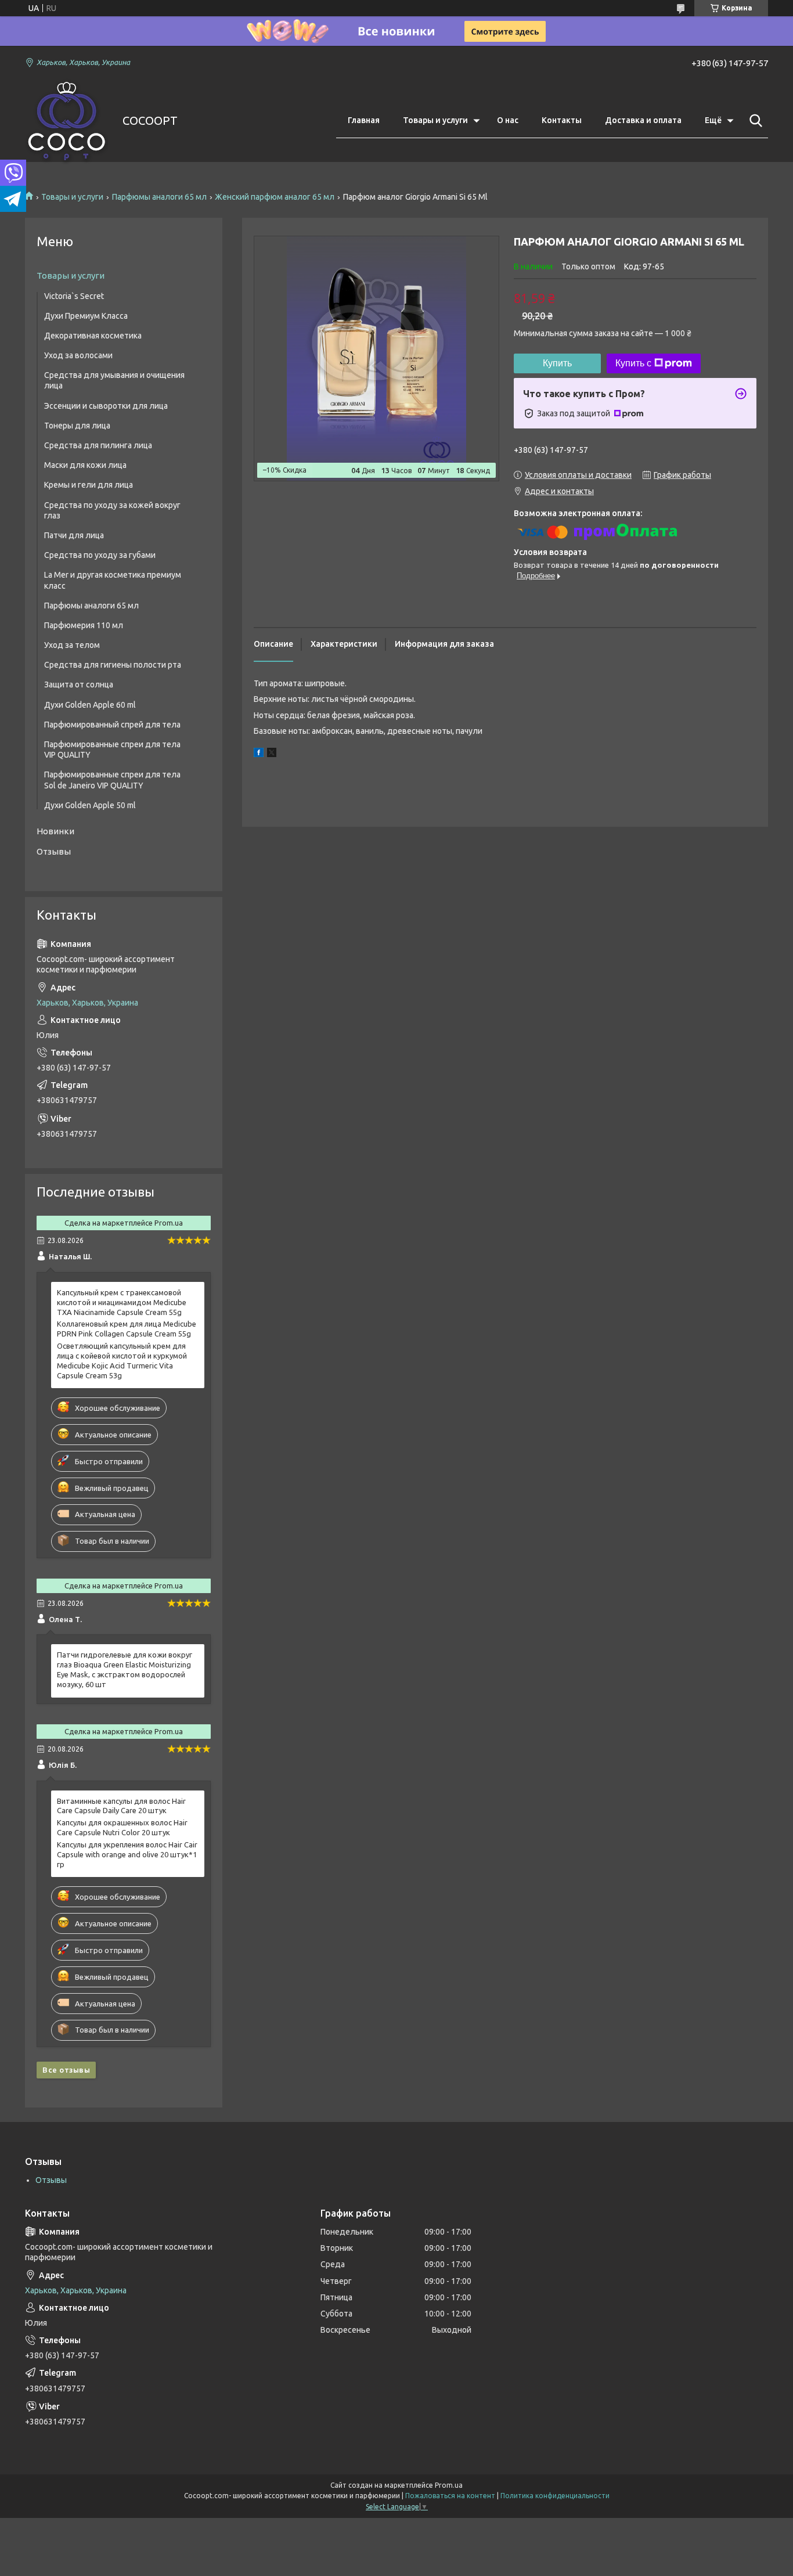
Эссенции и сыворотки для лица (106, 406)
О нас (508, 120)
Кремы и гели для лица (89, 485)
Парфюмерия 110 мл (84, 625)
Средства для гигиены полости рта (113, 665)
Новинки (55, 831)
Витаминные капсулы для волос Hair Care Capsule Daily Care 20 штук (121, 1806)
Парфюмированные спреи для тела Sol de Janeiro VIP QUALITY (112, 780)
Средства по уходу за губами (100, 555)
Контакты (562, 120)
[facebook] (259, 754)
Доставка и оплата (643, 120)
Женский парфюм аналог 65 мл (275, 197)
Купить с (633, 363)
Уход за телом (72, 645)
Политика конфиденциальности (555, 2496)
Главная (364, 120)
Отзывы (54, 851)
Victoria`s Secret (74, 296)
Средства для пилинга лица (98, 445)
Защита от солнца (79, 684)
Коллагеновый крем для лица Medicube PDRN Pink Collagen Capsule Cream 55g (127, 1329)
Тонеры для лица (77, 426)
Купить (557, 363)
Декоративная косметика (93, 336)
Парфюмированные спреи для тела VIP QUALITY (112, 750)
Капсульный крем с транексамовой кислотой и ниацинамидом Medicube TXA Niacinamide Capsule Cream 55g (122, 1302)
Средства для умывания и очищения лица (114, 380)
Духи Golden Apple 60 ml (90, 705)
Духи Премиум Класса (86, 316)
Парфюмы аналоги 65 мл (159, 197)
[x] (272, 754)
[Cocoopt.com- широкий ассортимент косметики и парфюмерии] (66, 121)
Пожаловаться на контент (450, 2496)
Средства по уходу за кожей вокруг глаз (112, 510)
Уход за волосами (78, 355)
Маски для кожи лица (85, 465)
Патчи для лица (74, 535)
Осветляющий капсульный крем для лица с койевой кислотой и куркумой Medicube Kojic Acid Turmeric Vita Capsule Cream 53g (122, 1361)
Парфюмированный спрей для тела (112, 725)
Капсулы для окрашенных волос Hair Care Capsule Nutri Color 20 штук (122, 1827)
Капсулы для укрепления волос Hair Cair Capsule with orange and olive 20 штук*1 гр (127, 1854)
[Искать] (754, 121)
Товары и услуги (435, 120)
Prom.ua (449, 2485)
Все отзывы (66, 2070)
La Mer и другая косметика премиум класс (113, 580)
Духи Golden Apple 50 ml (90, 805)
